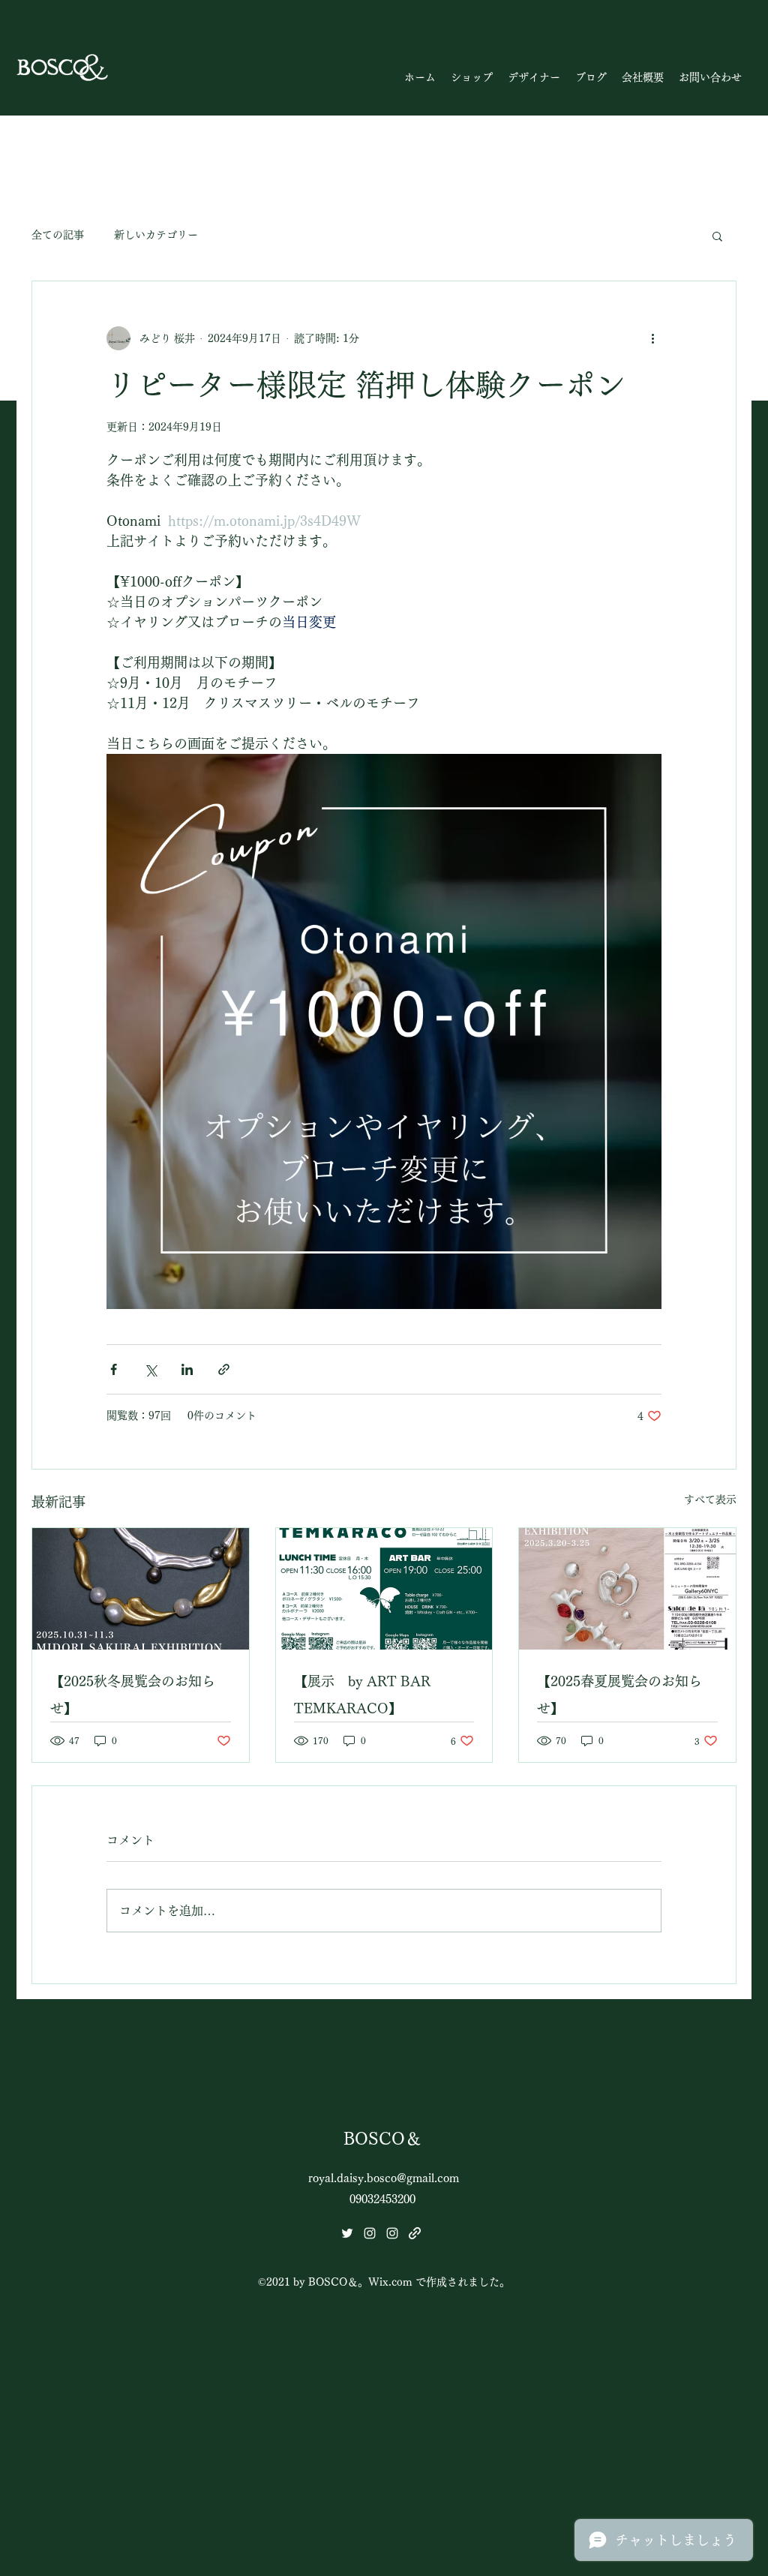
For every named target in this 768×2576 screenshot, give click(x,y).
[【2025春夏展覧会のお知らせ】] (627, 1589)
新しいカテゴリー (156, 235)
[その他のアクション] (652, 338)
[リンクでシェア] (224, 1369)
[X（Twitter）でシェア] (150, 1369)
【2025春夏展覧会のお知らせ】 (619, 1695)
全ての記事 (58, 235)
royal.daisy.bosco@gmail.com (384, 2178)
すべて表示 (710, 1500)
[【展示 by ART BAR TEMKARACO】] (384, 1589)
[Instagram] (370, 2233)
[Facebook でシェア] (114, 1369)
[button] (472, 77)
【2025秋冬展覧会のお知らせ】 (133, 1695)
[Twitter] (347, 2233)
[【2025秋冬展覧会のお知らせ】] (141, 1589)
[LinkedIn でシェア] (187, 1369)
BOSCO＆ (382, 2139)
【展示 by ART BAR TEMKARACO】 (362, 1695)
